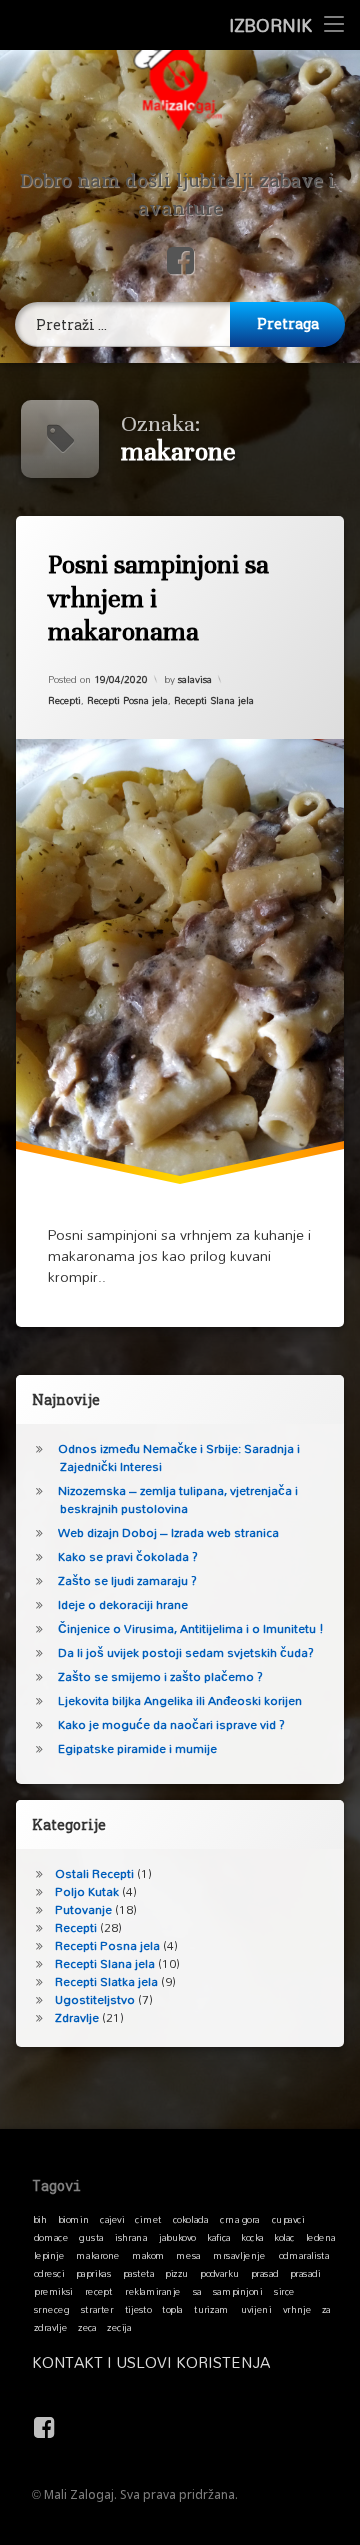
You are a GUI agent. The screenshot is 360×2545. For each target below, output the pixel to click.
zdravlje (50, 2327)
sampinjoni (238, 2291)
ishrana (131, 2237)
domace (51, 2237)
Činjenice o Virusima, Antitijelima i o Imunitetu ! (191, 1628)
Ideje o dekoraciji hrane (123, 1604)
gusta (91, 2237)
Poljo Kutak (87, 1891)
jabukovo (177, 2237)
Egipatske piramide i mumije (137, 1748)
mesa (188, 2255)
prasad (265, 2273)
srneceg (51, 2309)
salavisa (195, 679)
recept (99, 2291)
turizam (211, 2309)
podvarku (219, 2273)
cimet (148, 2219)
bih (40, 2219)
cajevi (112, 2219)
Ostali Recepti (94, 1873)
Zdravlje (77, 2017)
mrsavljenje (239, 2255)
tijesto (138, 2309)
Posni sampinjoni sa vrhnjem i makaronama (158, 598)
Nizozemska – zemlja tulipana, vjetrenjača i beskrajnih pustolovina (178, 1499)
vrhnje (297, 2309)
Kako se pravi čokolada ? (128, 1556)
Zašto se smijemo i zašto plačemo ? (160, 1676)
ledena (321, 2237)
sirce (284, 2291)
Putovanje (83, 1909)
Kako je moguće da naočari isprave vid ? (171, 1724)
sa (197, 2291)
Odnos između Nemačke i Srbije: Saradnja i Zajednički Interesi (179, 1457)
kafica (218, 2237)
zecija (119, 2327)
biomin (74, 2219)
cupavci (288, 2219)
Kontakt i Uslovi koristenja (151, 2362)
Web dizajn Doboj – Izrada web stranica (168, 1532)
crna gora (240, 2219)
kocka (252, 2237)
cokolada (190, 2219)
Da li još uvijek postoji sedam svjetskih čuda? (186, 1652)
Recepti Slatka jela (106, 1981)
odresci (49, 2273)
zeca (87, 2327)
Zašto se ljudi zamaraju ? (127, 1580)
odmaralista (304, 2255)
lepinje (49, 2255)
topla (172, 2309)
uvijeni (256, 2309)
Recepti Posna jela (127, 700)
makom (148, 2255)
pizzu (176, 2273)
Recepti (64, 700)
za (326, 2309)
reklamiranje (153, 2291)
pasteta (139, 2273)
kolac (284, 2237)
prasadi (305, 2273)
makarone (97, 2255)
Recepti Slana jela (214, 700)
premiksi (53, 2291)
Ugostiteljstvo (95, 1999)
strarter (97, 2309)
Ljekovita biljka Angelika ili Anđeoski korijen (180, 1700)
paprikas (93, 2273)
